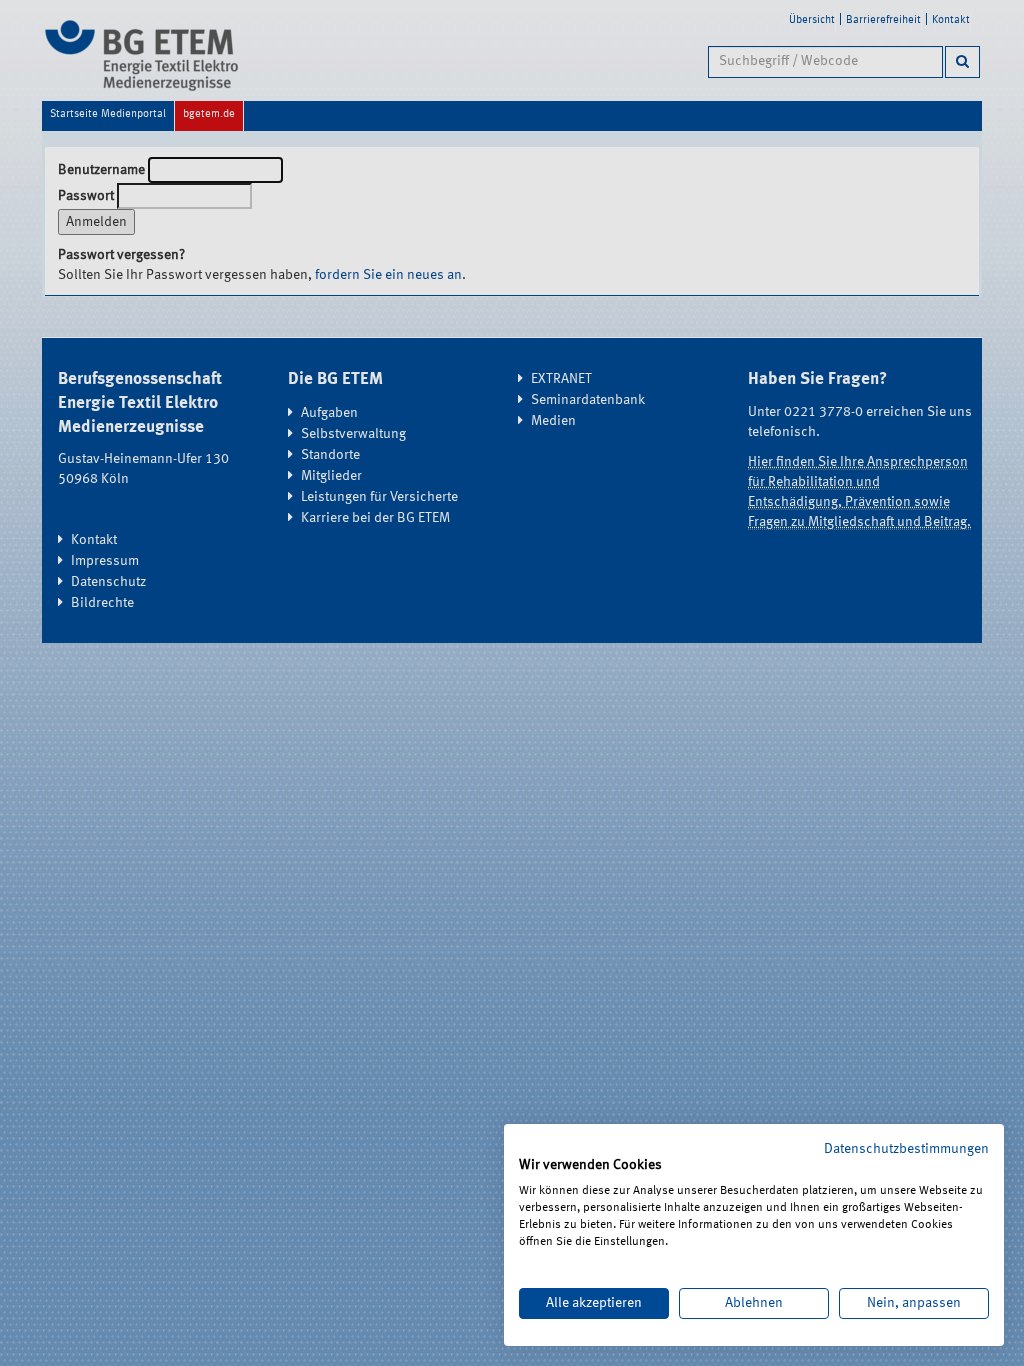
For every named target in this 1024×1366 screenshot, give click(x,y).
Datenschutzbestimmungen (906, 1149)
